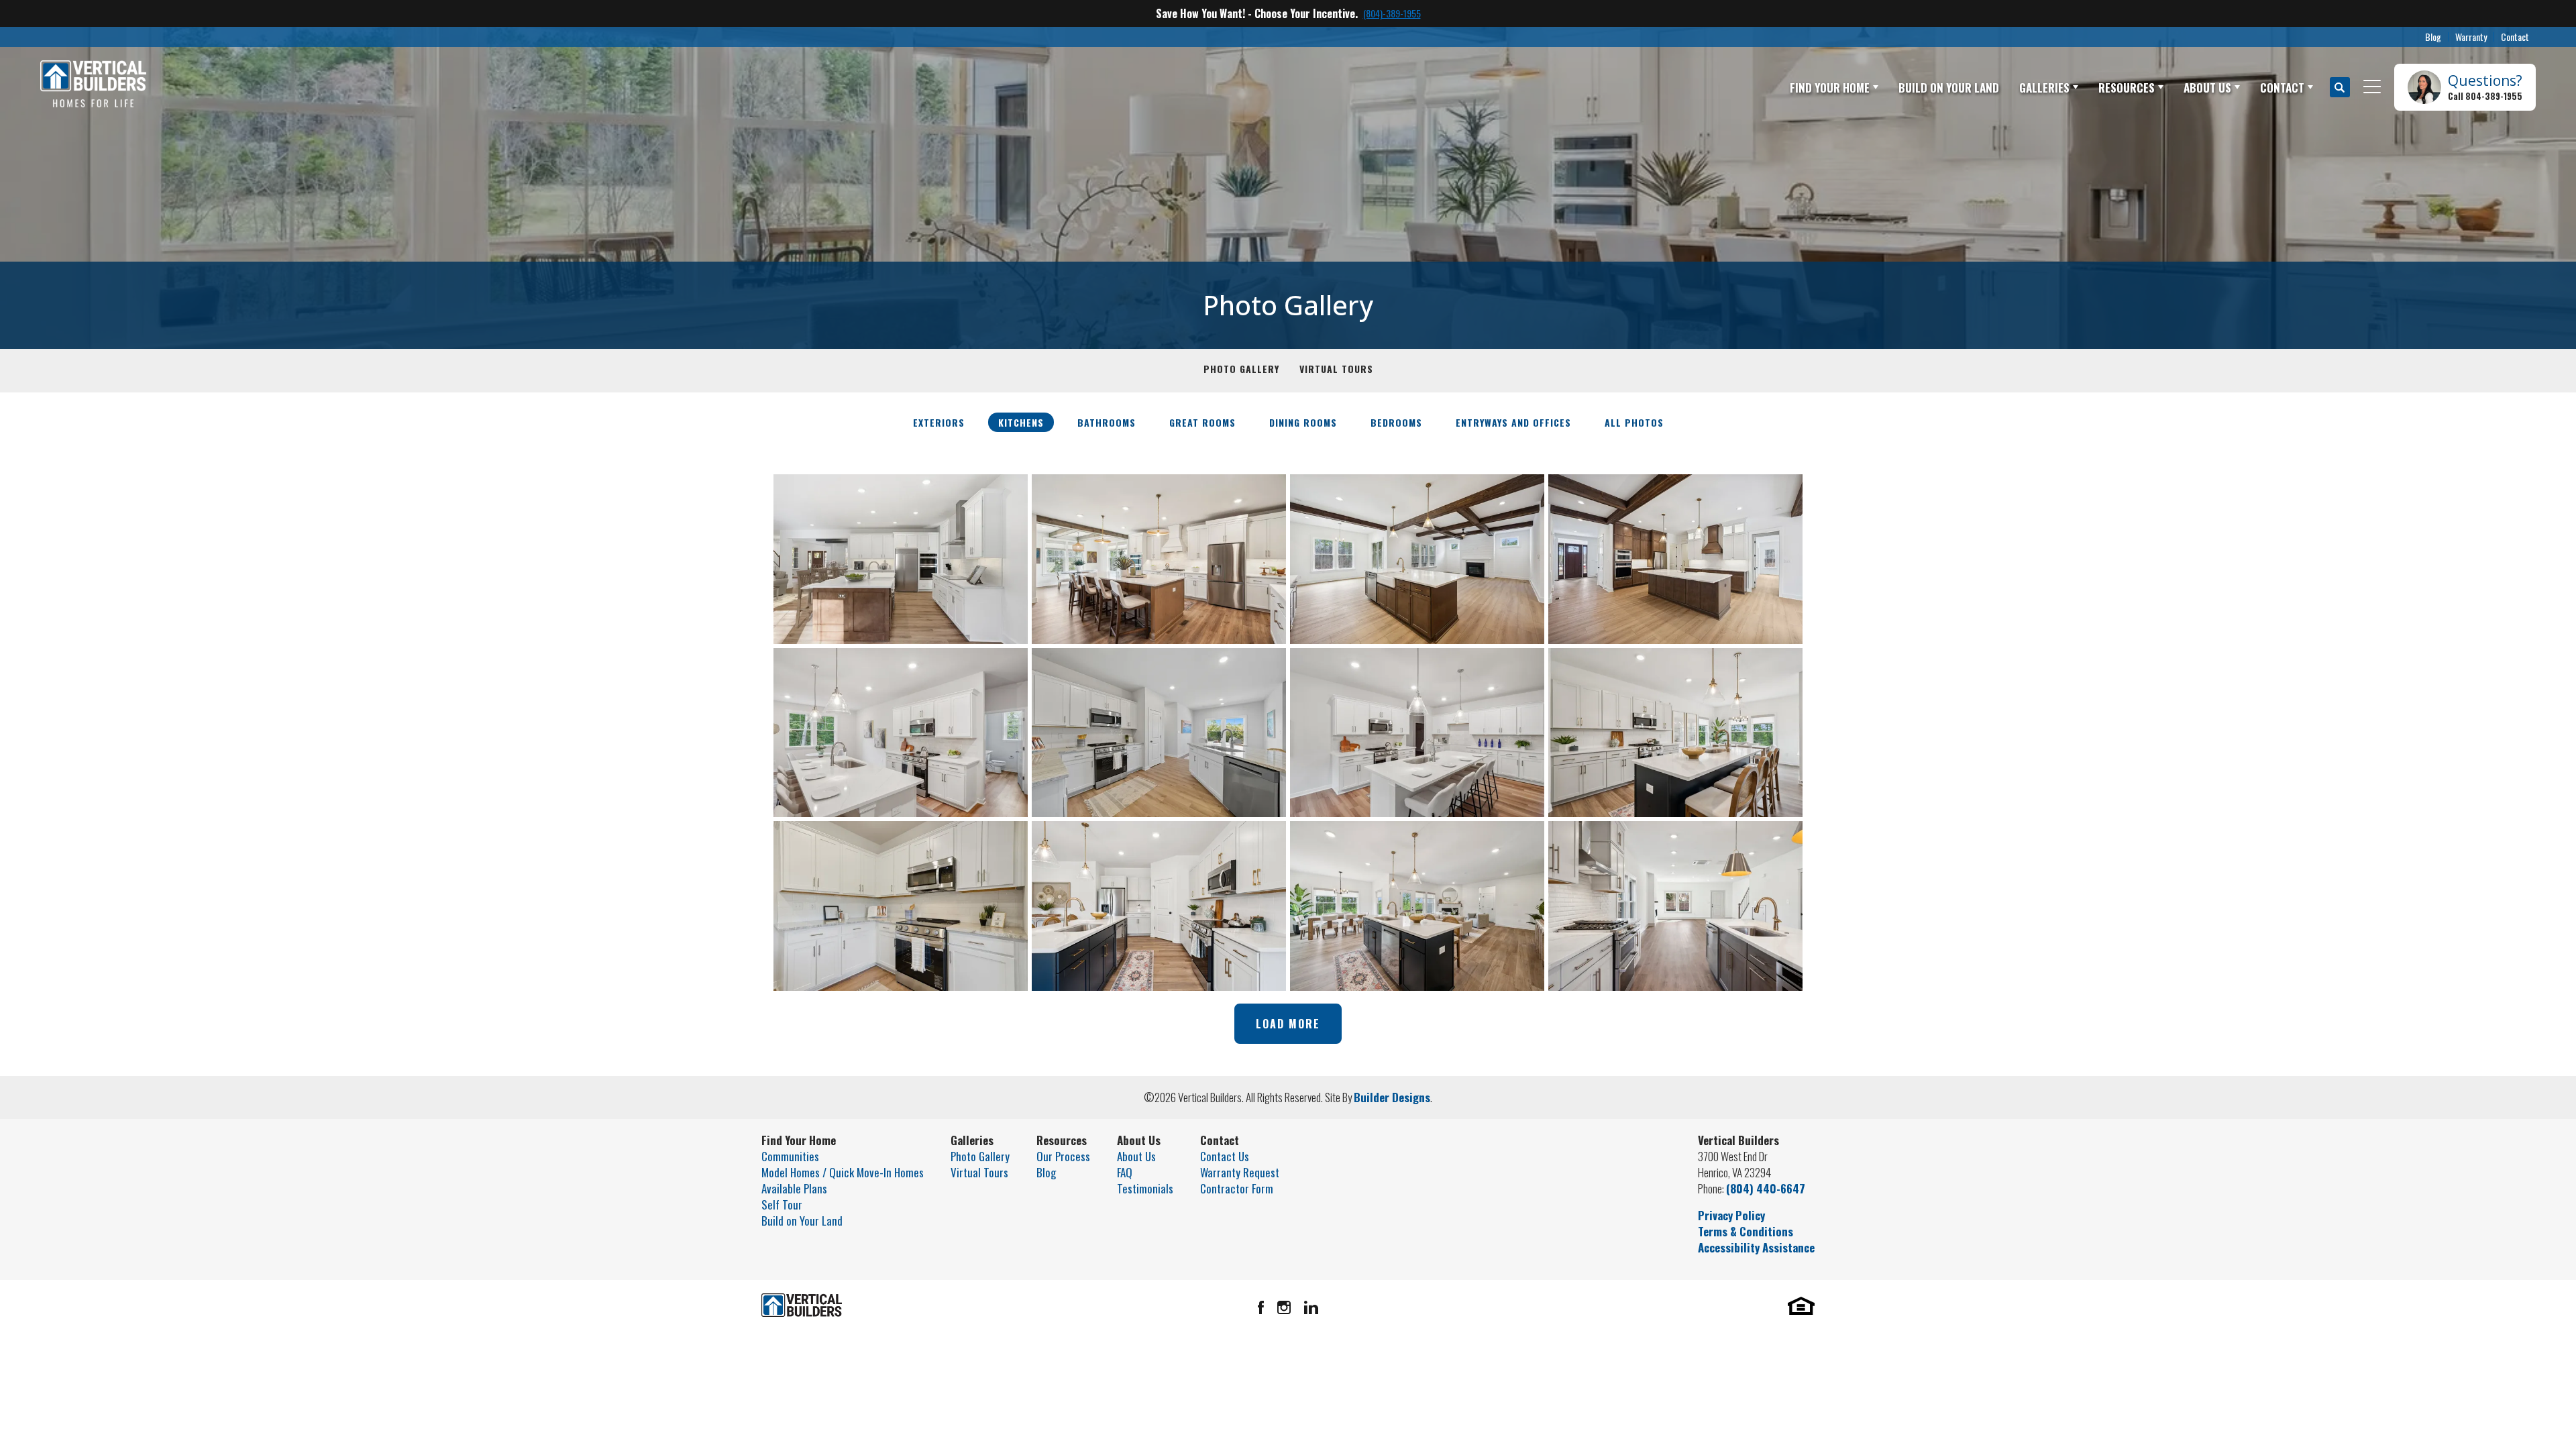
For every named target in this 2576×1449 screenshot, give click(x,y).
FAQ (1125, 1172)
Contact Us (1225, 1156)
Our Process (1063, 1156)
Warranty (2471, 37)
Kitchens (1021, 422)
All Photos (1634, 422)
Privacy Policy (1731, 1215)
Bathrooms (1107, 422)
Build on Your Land (802, 1221)
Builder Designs (1392, 1097)
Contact (2515, 37)
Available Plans (794, 1188)
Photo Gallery (1241, 369)
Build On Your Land (1949, 88)
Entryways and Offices (1513, 422)
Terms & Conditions (1746, 1231)
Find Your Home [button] (1830, 88)
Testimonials (1145, 1188)
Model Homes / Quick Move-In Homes (843, 1172)
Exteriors (939, 422)
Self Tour (782, 1204)
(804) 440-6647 (1766, 1188)
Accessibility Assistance (1756, 1247)
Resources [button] (2127, 88)
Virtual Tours (1336, 369)
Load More (1288, 1024)
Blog (2433, 37)
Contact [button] (2282, 88)
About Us (1136, 1156)
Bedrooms (1396, 422)
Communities (790, 1156)
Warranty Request (1240, 1172)
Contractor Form (1237, 1188)
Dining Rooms (1303, 422)
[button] (2340, 87)
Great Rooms (1202, 422)
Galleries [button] (2044, 88)
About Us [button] (2207, 88)
